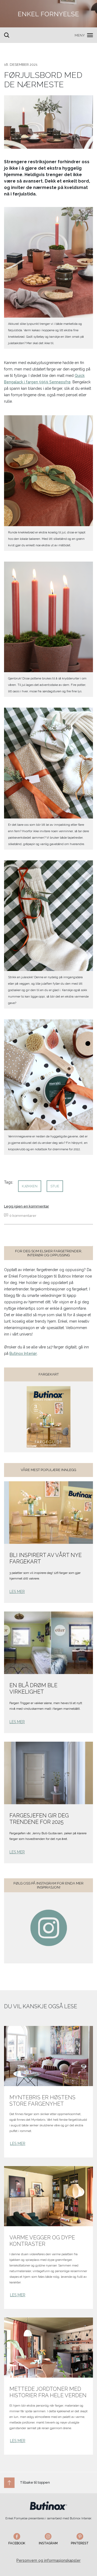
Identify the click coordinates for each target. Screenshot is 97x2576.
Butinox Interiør (23, 1354)
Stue (55, 1186)
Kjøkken (30, 1186)
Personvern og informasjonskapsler (48, 2560)
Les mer (17, 1592)
